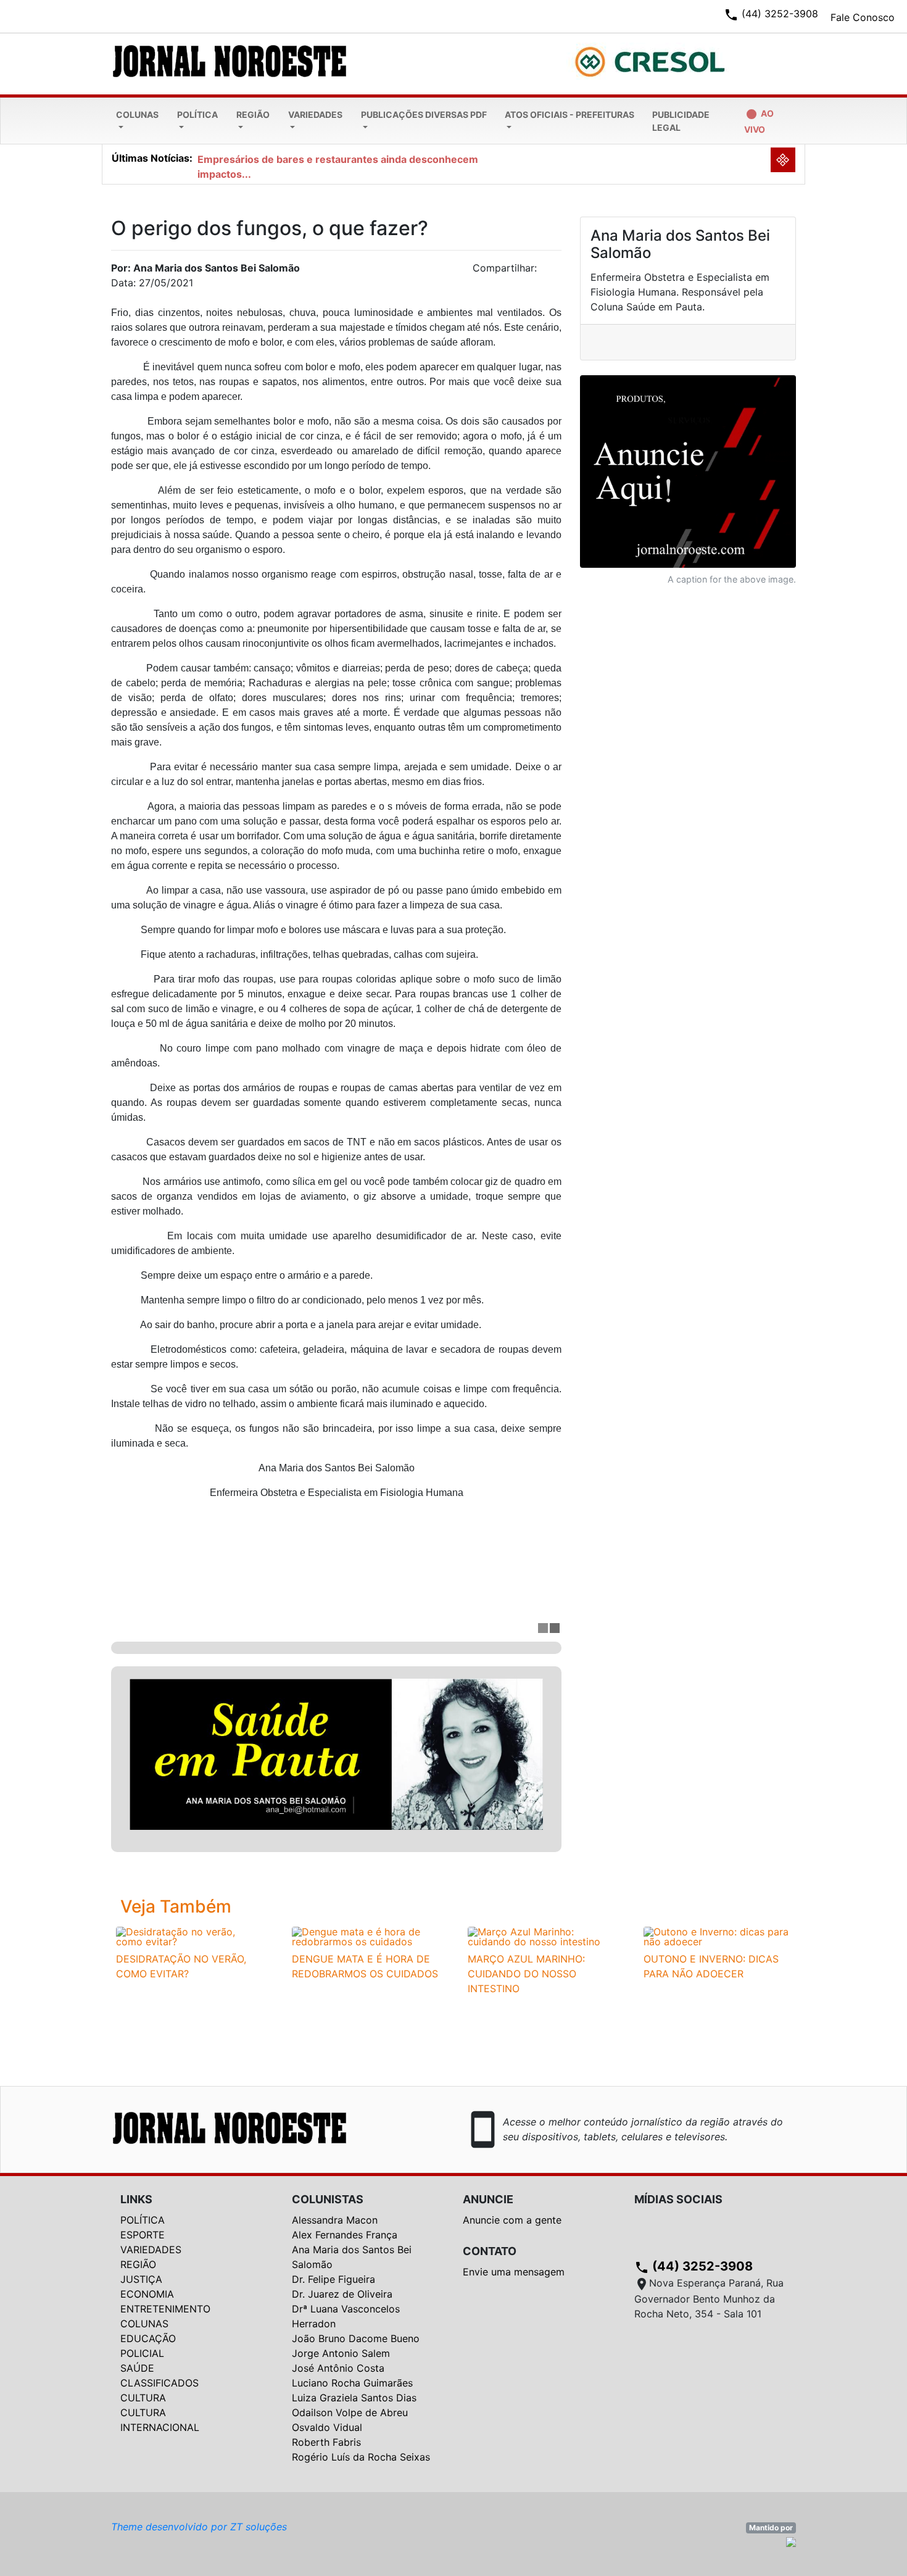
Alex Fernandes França (345, 2235)
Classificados (159, 2383)
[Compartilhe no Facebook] (558, 272)
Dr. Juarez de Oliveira (342, 2294)
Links (136, 2199)
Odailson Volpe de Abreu (350, 2412)
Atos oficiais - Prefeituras (569, 114)
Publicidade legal (681, 121)
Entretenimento (165, 2309)
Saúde (137, 2368)
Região (253, 114)
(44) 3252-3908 (694, 2266)
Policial (142, 2353)
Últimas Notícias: (152, 158)
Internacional (160, 2427)
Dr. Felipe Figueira (333, 2279)
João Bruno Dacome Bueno (356, 2338)
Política (197, 114)
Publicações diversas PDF (424, 114)
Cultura (143, 2398)
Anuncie (488, 2199)
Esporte (143, 2235)
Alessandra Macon (335, 2220)
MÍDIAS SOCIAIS (678, 2199)
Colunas (137, 114)
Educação (148, 2338)
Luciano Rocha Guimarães (352, 2383)
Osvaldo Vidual (327, 2427)
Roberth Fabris (326, 2442)
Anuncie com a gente (512, 2220)
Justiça (141, 2279)
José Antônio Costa (338, 2368)
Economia (147, 2294)
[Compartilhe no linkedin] (546, 272)
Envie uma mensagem (514, 2272)
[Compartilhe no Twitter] (552, 272)
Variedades (315, 114)
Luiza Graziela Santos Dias (354, 2398)
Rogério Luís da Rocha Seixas (361, 2457)
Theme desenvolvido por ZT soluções (199, 2527)
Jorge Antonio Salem (341, 2353)
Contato (490, 2251)
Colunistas (328, 2199)
